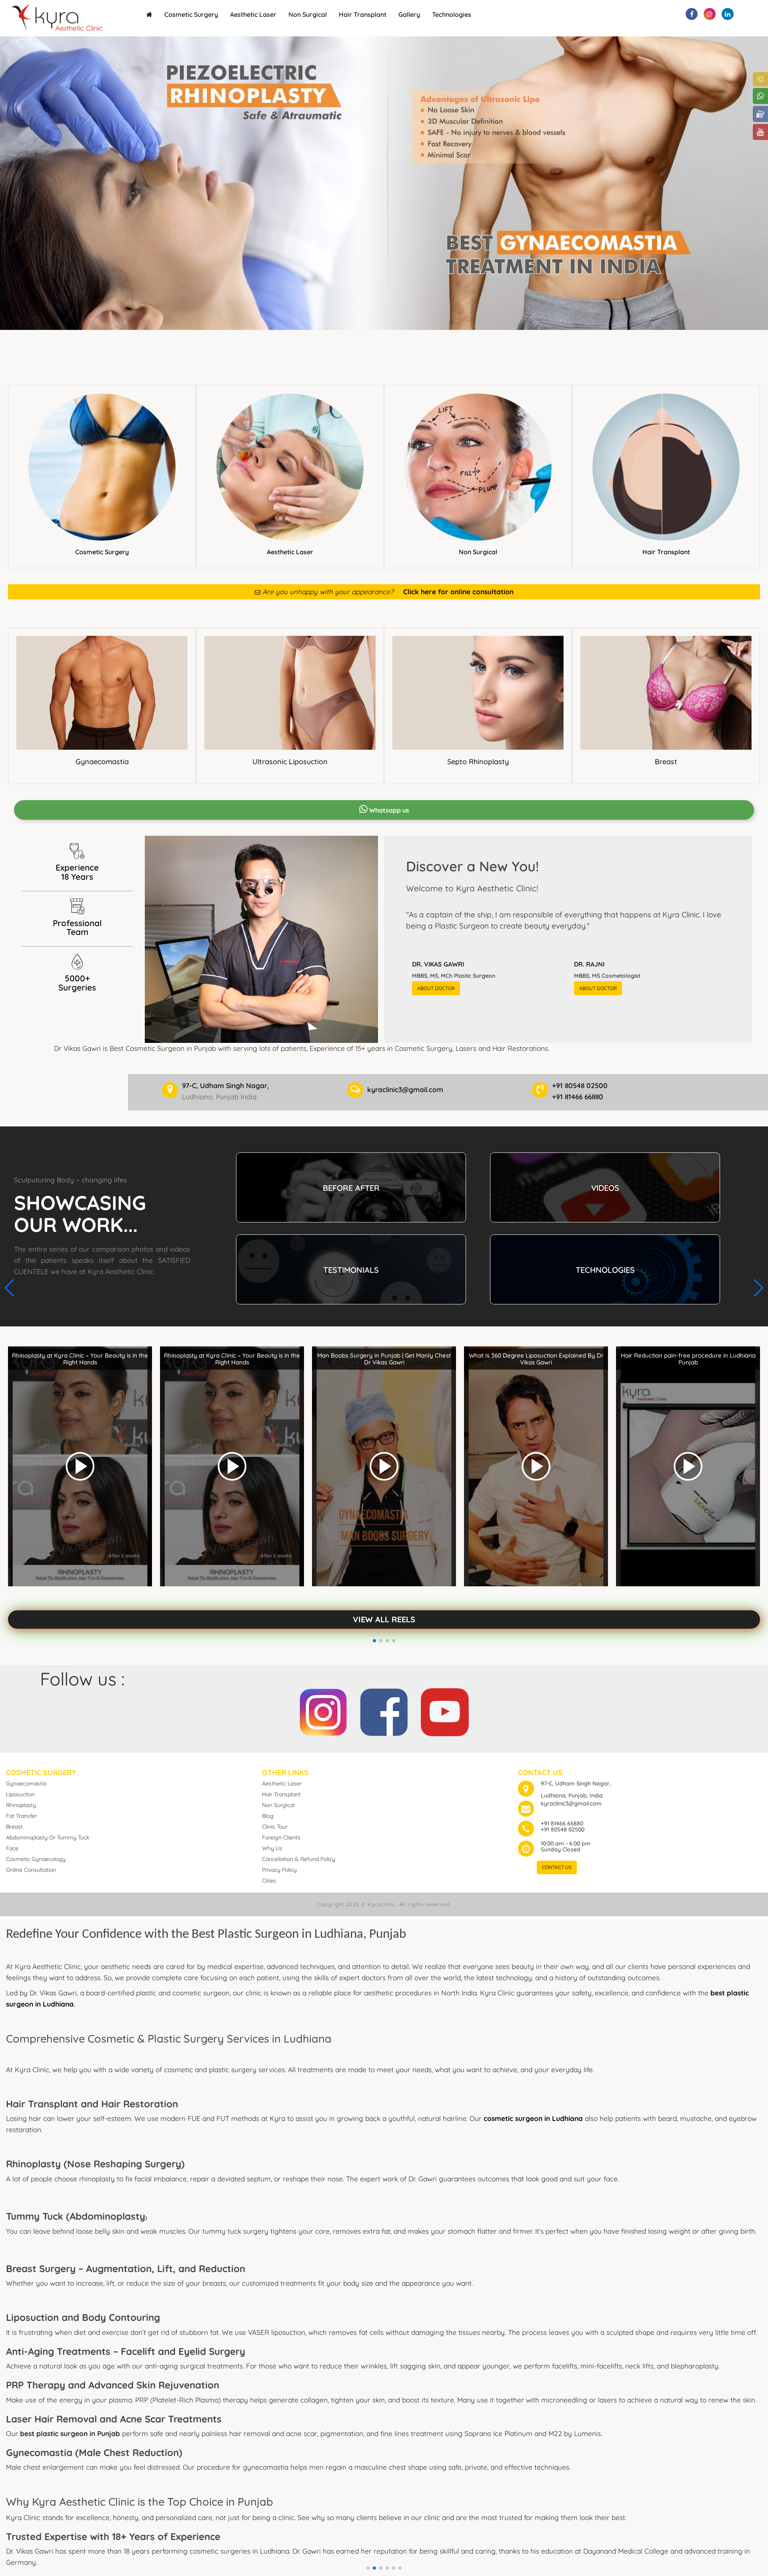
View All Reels (384, 1619)
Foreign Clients (281, 1837)
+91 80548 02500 (563, 1829)
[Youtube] (445, 1710)
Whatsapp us (388, 810)
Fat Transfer (21, 1816)
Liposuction (20, 1794)
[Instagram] (323, 1710)
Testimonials (351, 1270)
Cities (269, 1881)
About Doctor (436, 988)
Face (12, 1848)
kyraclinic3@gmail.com (571, 1803)
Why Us (272, 1848)
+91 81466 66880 (562, 1823)
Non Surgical (308, 14)
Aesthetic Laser (253, 14)
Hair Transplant (363, 14)
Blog (268, 1816)
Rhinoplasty (21, 1805)
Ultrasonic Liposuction (290, 762)
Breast (666, 762)
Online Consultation (31, 1870)
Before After (351, 1188)
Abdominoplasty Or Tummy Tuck (48, 1837)
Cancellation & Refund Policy (299, 1859)
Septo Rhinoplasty (478, 762)
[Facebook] (384, 1710)
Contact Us (557, 1867)
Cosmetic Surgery (191, 14)
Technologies (452, 14)
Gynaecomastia (102, 762)
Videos (605, 1188)
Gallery (409, 14)
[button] (368, 2568)
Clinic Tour (275, 1827)
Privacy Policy (279, 1870)
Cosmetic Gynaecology (36, 1859)
